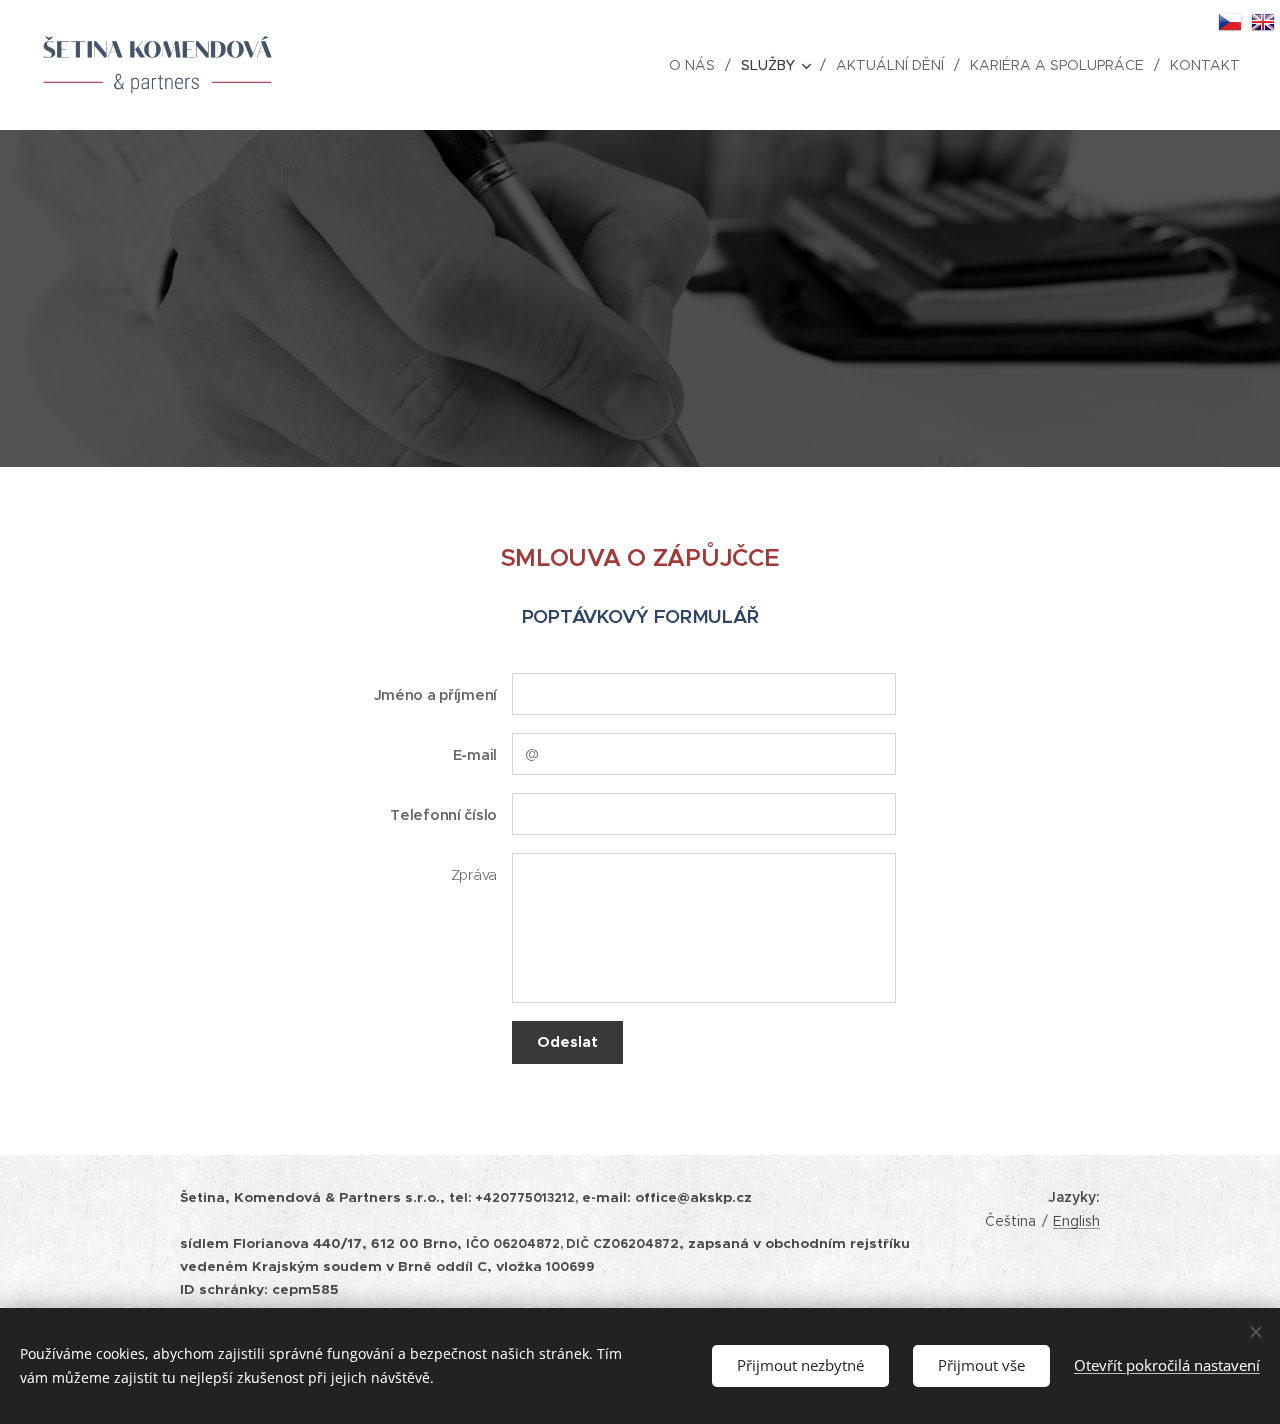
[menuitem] (697, 65)
